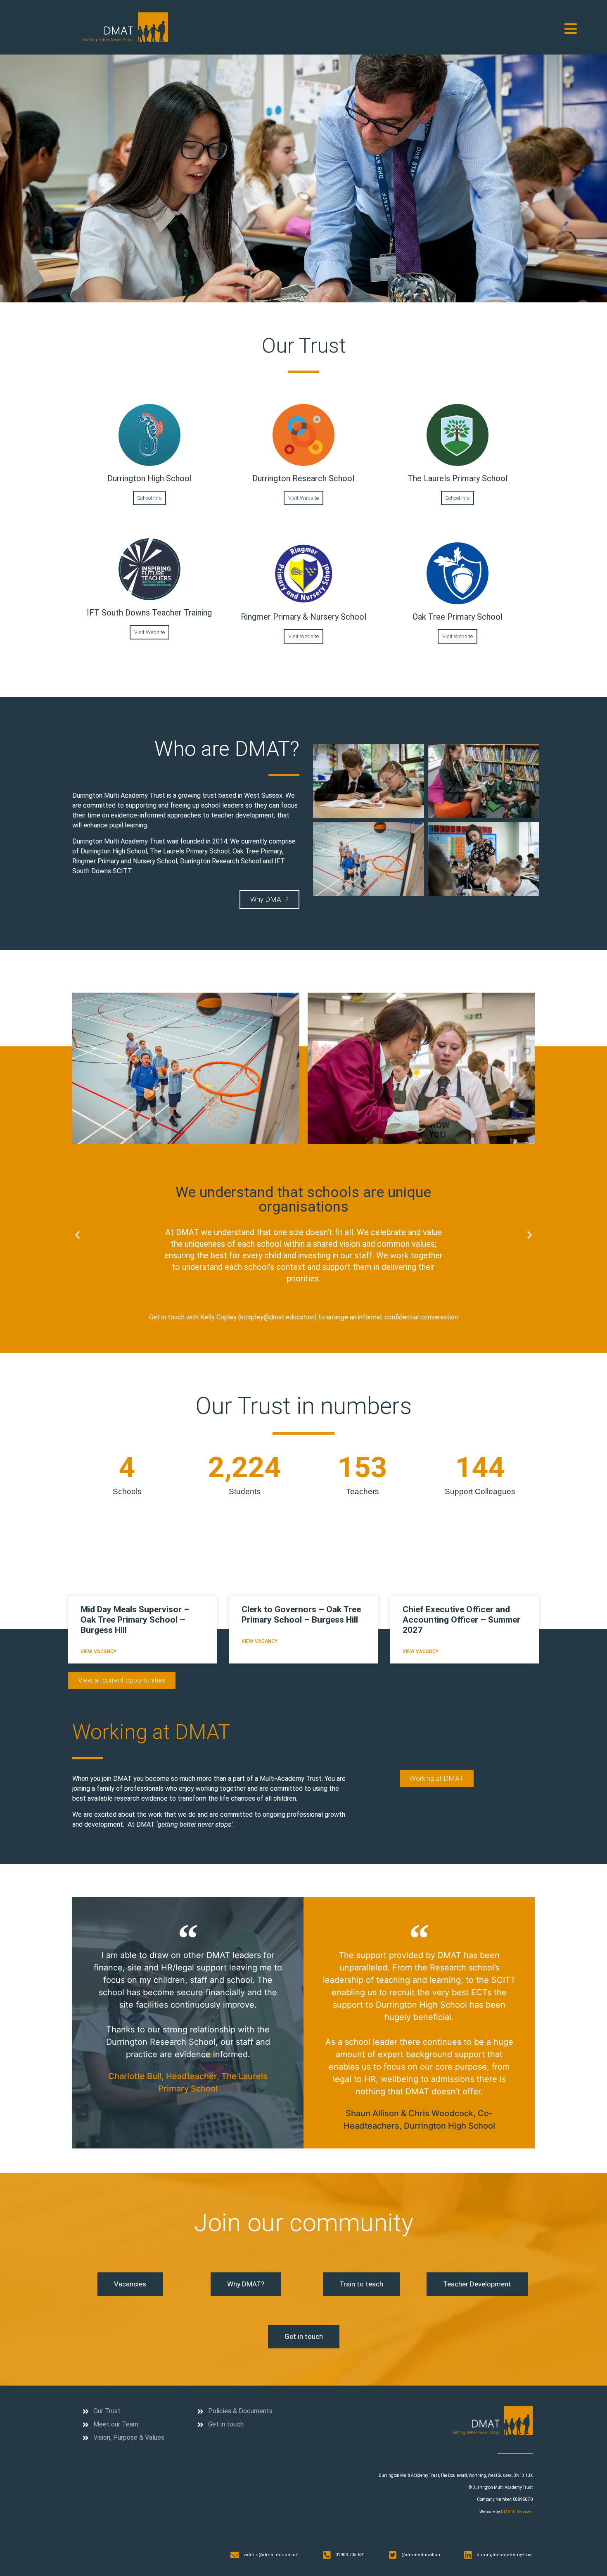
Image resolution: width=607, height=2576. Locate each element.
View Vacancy (98, 1652)
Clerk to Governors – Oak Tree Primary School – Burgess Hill (301, 1615)
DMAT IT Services (517, 2512)
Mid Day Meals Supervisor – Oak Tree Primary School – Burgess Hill (135, 1620)
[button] (77, 1235)
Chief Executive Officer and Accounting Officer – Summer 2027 (461, 1620)
